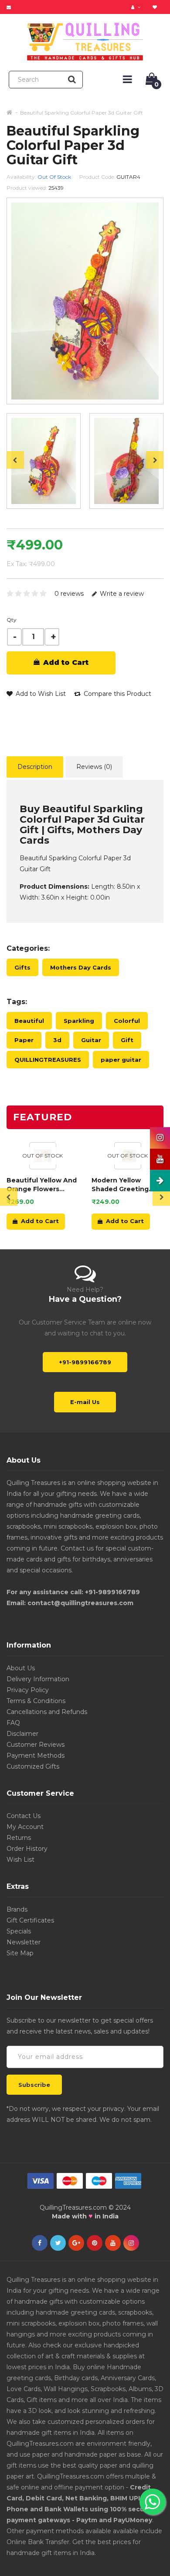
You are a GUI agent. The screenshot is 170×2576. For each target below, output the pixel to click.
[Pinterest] (95, 2243)
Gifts (22, 967)
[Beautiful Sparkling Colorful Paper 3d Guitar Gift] (44, 461)
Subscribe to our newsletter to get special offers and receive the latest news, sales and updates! (80, 2026)
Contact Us (24, 1816)
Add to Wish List (40, 694)
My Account (25, 1827)
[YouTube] (113, 2243)
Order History (27, 1849)
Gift (127, 1040)
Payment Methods (36, 1756)
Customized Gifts (33, 1766)
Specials (19, 1931)
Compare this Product (117, 694)
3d (57, 1040)
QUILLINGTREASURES (48, 1060)
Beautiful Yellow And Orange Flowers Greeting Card (42, 1185)
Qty (12, 620)
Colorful (127, 1021)
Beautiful (29, 1021)
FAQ (13, 1723)
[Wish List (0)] (156, 7)
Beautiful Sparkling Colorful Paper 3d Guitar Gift (82, 113)
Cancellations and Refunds (47, 1712)
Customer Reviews (36, 1745)
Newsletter (24, 1942)
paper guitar (121, 1060)
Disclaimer (22, 1734)
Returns (19, 1838)
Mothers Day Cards (81, 967)
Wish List (20, 1860)
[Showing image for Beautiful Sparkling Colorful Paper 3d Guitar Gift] (126, 461)
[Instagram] (131, 2243)
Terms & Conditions (36, 1701)
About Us (21, 1668)
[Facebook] (40, 2243)
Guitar (91, 1040)
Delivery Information (38, 1679)
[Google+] (76, 2243)
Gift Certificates (30, 1920)
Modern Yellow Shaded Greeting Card (120, 1185)
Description (35, 767)
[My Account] (137, 7)
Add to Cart (65, 662)
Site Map (20, 1953)
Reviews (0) (94, 767)
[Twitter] (58, 2243)
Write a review (121, 594)
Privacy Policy (28, 1690)
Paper (24, 1040)
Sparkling (79, 1021)
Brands (17, 1909)
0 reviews (69, 594)
